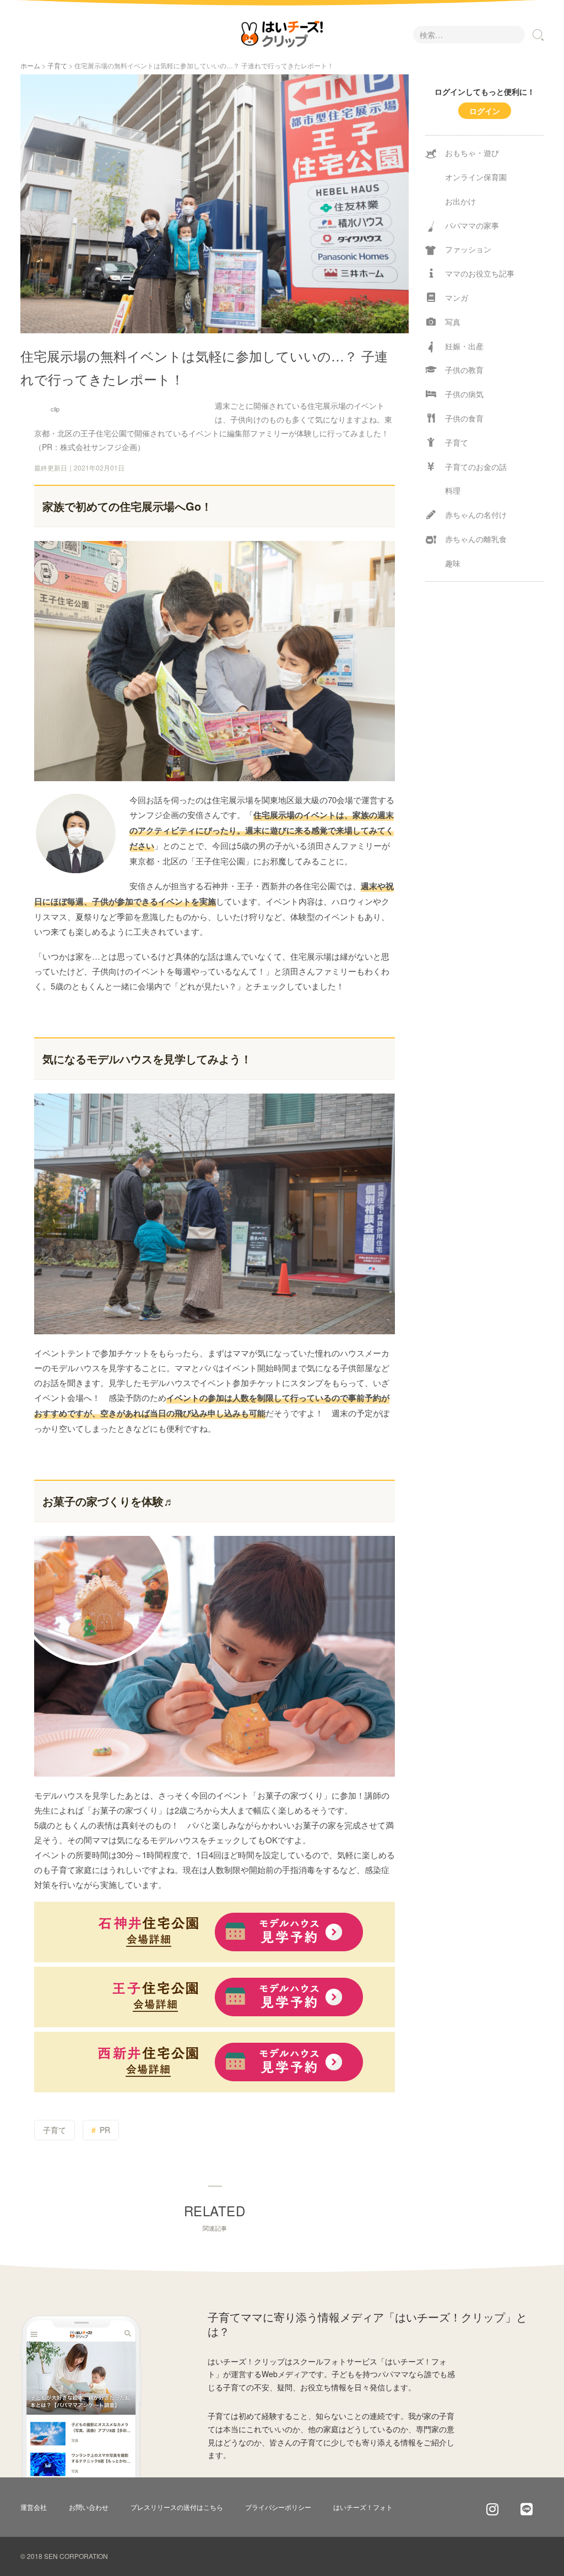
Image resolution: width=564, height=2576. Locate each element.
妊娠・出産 (464, 346)
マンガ (457, 297)
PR (105, 2130)
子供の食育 (464, 418)
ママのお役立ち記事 (480, 273)
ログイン (485, 111)
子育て (57, 65)
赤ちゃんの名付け (476, 515)
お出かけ (460, 201)
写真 (453, 322)
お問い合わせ (89, 2507)
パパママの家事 (472, 225)
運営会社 (34, 2507)
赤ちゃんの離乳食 (476, 539)
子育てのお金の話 (476, 467)
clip (55, 409)
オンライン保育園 (476, 177)
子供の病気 (464, 394)
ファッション (468, 249)
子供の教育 (464, 370)
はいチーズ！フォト (363, 2507)
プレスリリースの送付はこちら (177, 2507)
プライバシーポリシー (278, 2507)
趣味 (453, 563)
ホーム (30, 65)
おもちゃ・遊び (472, 153)
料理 (453, 490)
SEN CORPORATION (76, 2556)
